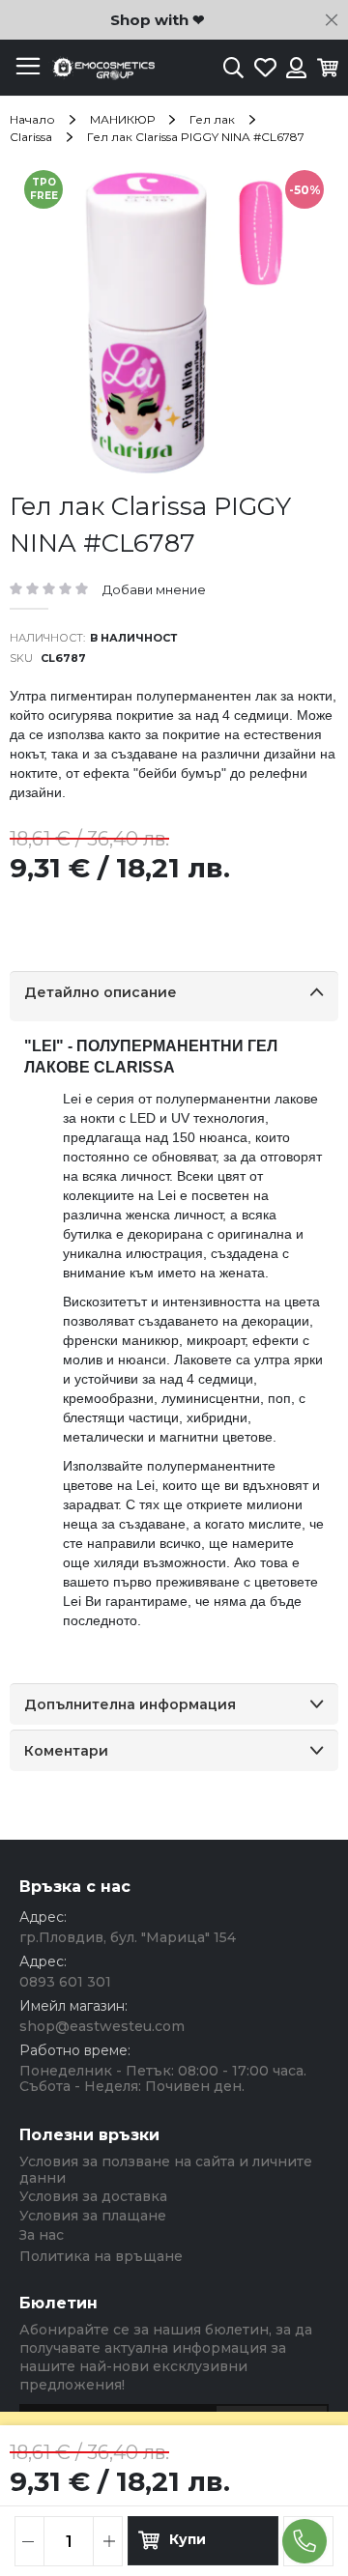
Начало (32, 119)
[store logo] (101, 68)
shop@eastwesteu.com (102, 2026)
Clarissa (31, 137)
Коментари (66, 1751)
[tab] (174, 996)
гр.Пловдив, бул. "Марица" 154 (128, 1937)
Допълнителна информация (130, 1704)
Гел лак (212, 119)
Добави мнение (154, 589)
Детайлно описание (101, 992)
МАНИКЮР (122, 119)
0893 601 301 (65, 1982)
